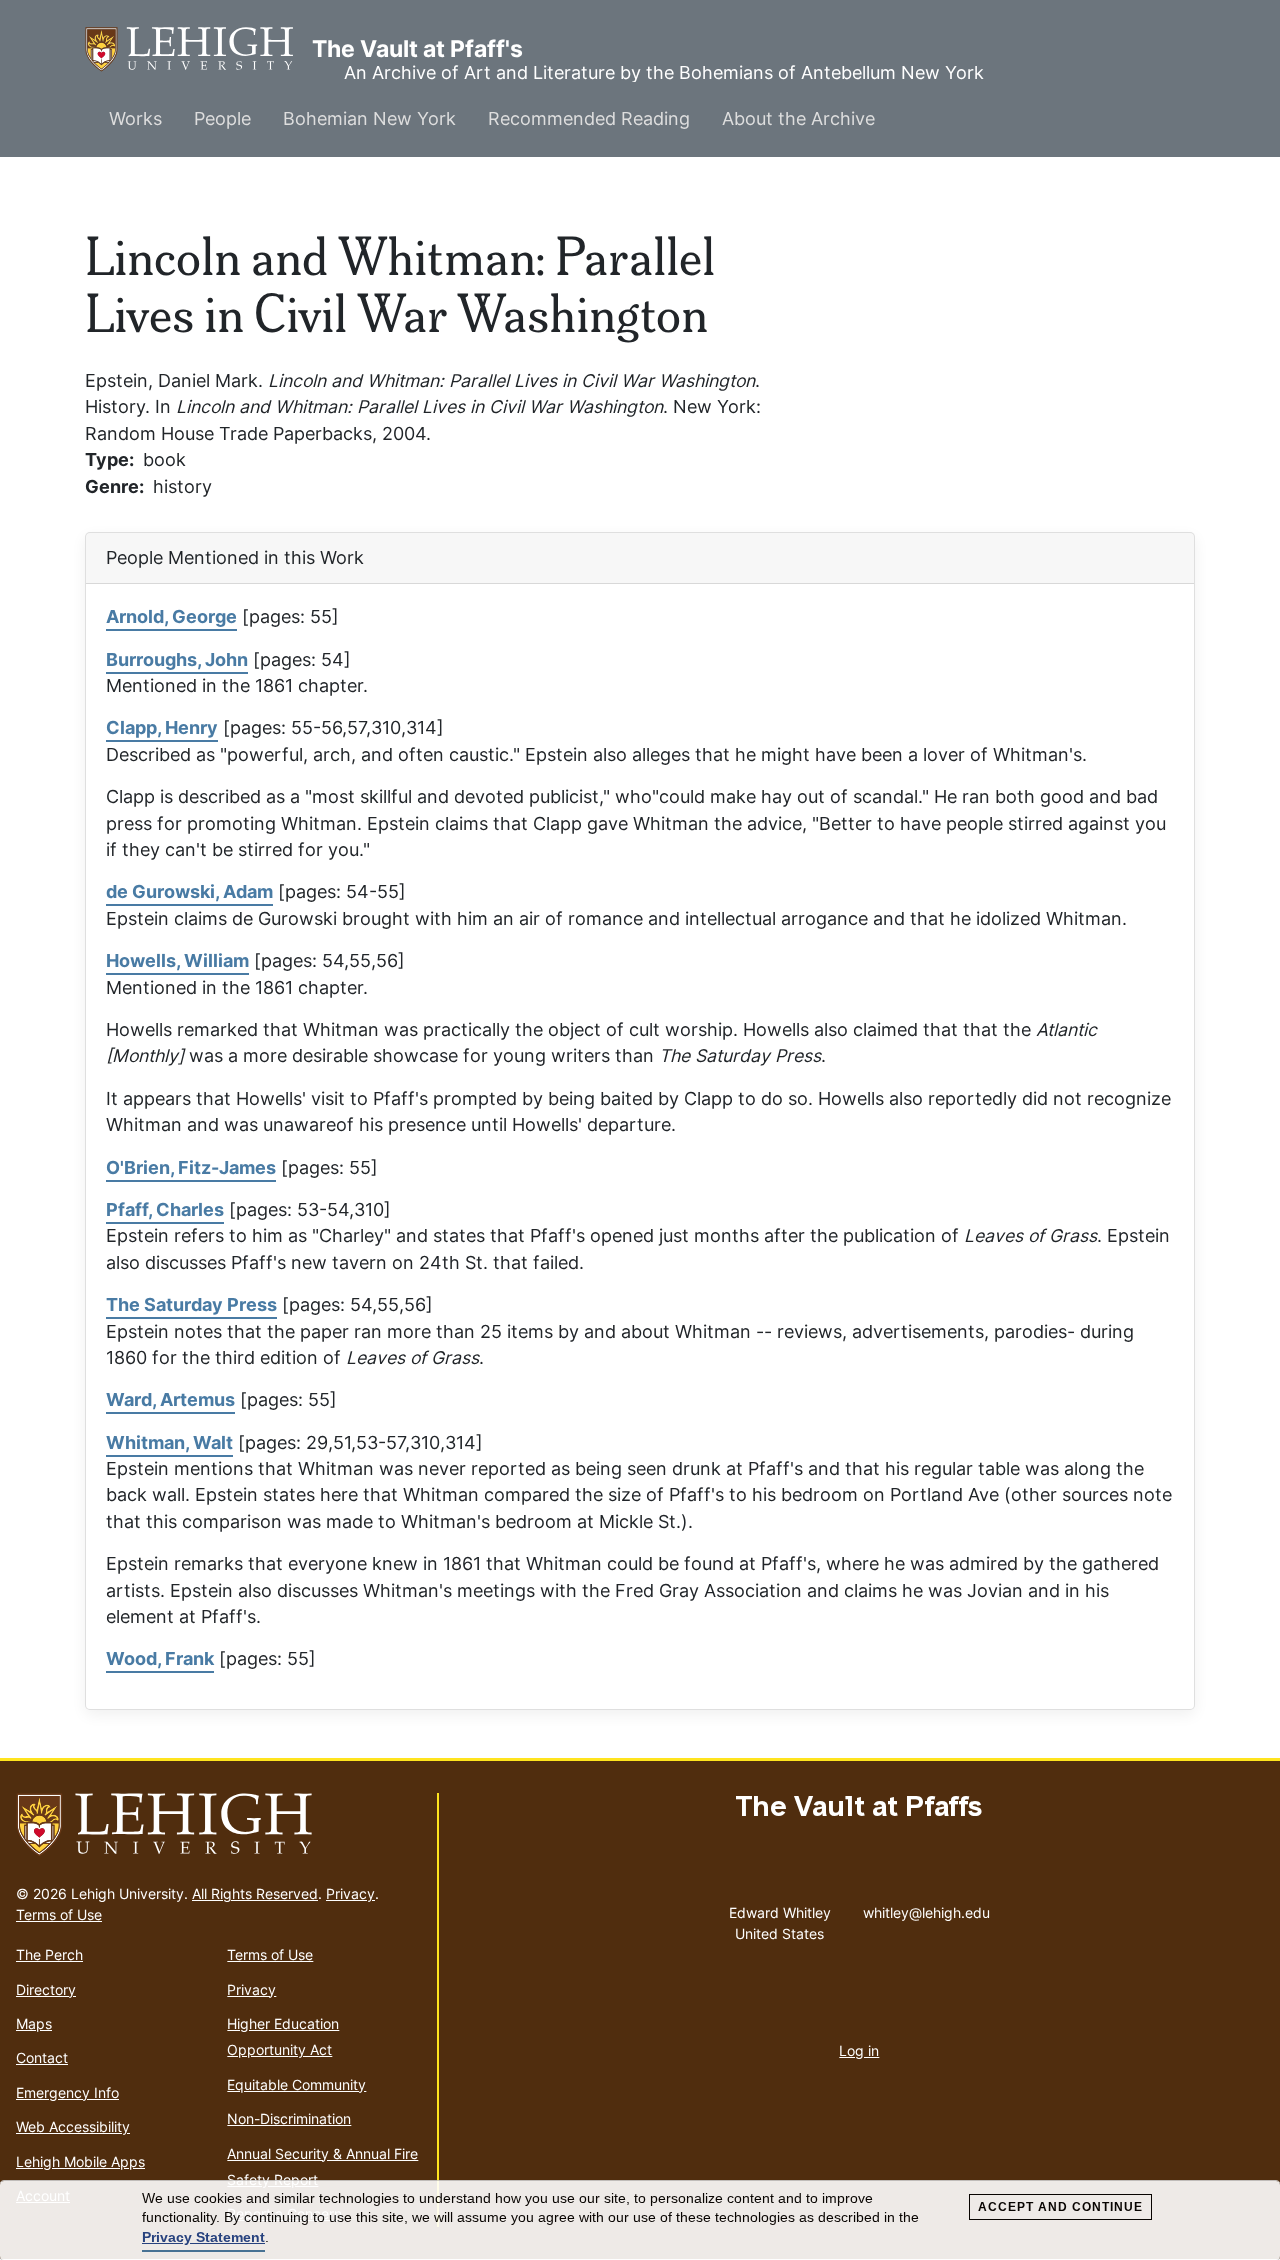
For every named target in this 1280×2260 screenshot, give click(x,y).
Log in (859, 2050)
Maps (34, 2023)
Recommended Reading (589, 118)
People (222, 118)
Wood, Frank (160, 1658)
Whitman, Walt (169, 1442)
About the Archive (798, 118)
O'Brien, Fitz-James (191, 1167)
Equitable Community (296, 2084)
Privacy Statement (203, 2237)
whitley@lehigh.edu (926, 1908)
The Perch (49, 1954)
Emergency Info (67, 2092)
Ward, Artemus (170, 1399)
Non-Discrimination (289, 2118)
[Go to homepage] (218, 1825)
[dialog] (640, 2220)
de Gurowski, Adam (189, 891)
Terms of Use (59, 1914)
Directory (46, 1989)
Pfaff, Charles (165, 1209)
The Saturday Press (191, 1304)
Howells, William (177, 960)
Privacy (350, 1893)
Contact (42, 2057)
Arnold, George (171, 616)
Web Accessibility (73, 2126)
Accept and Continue (1060, 2207)
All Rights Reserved (255, 1893)
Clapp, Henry (162, 727)
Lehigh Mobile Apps (80, 2161)
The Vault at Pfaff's (198, 49)
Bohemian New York (369, 118)
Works (135, 118)
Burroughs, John (177, 659)
